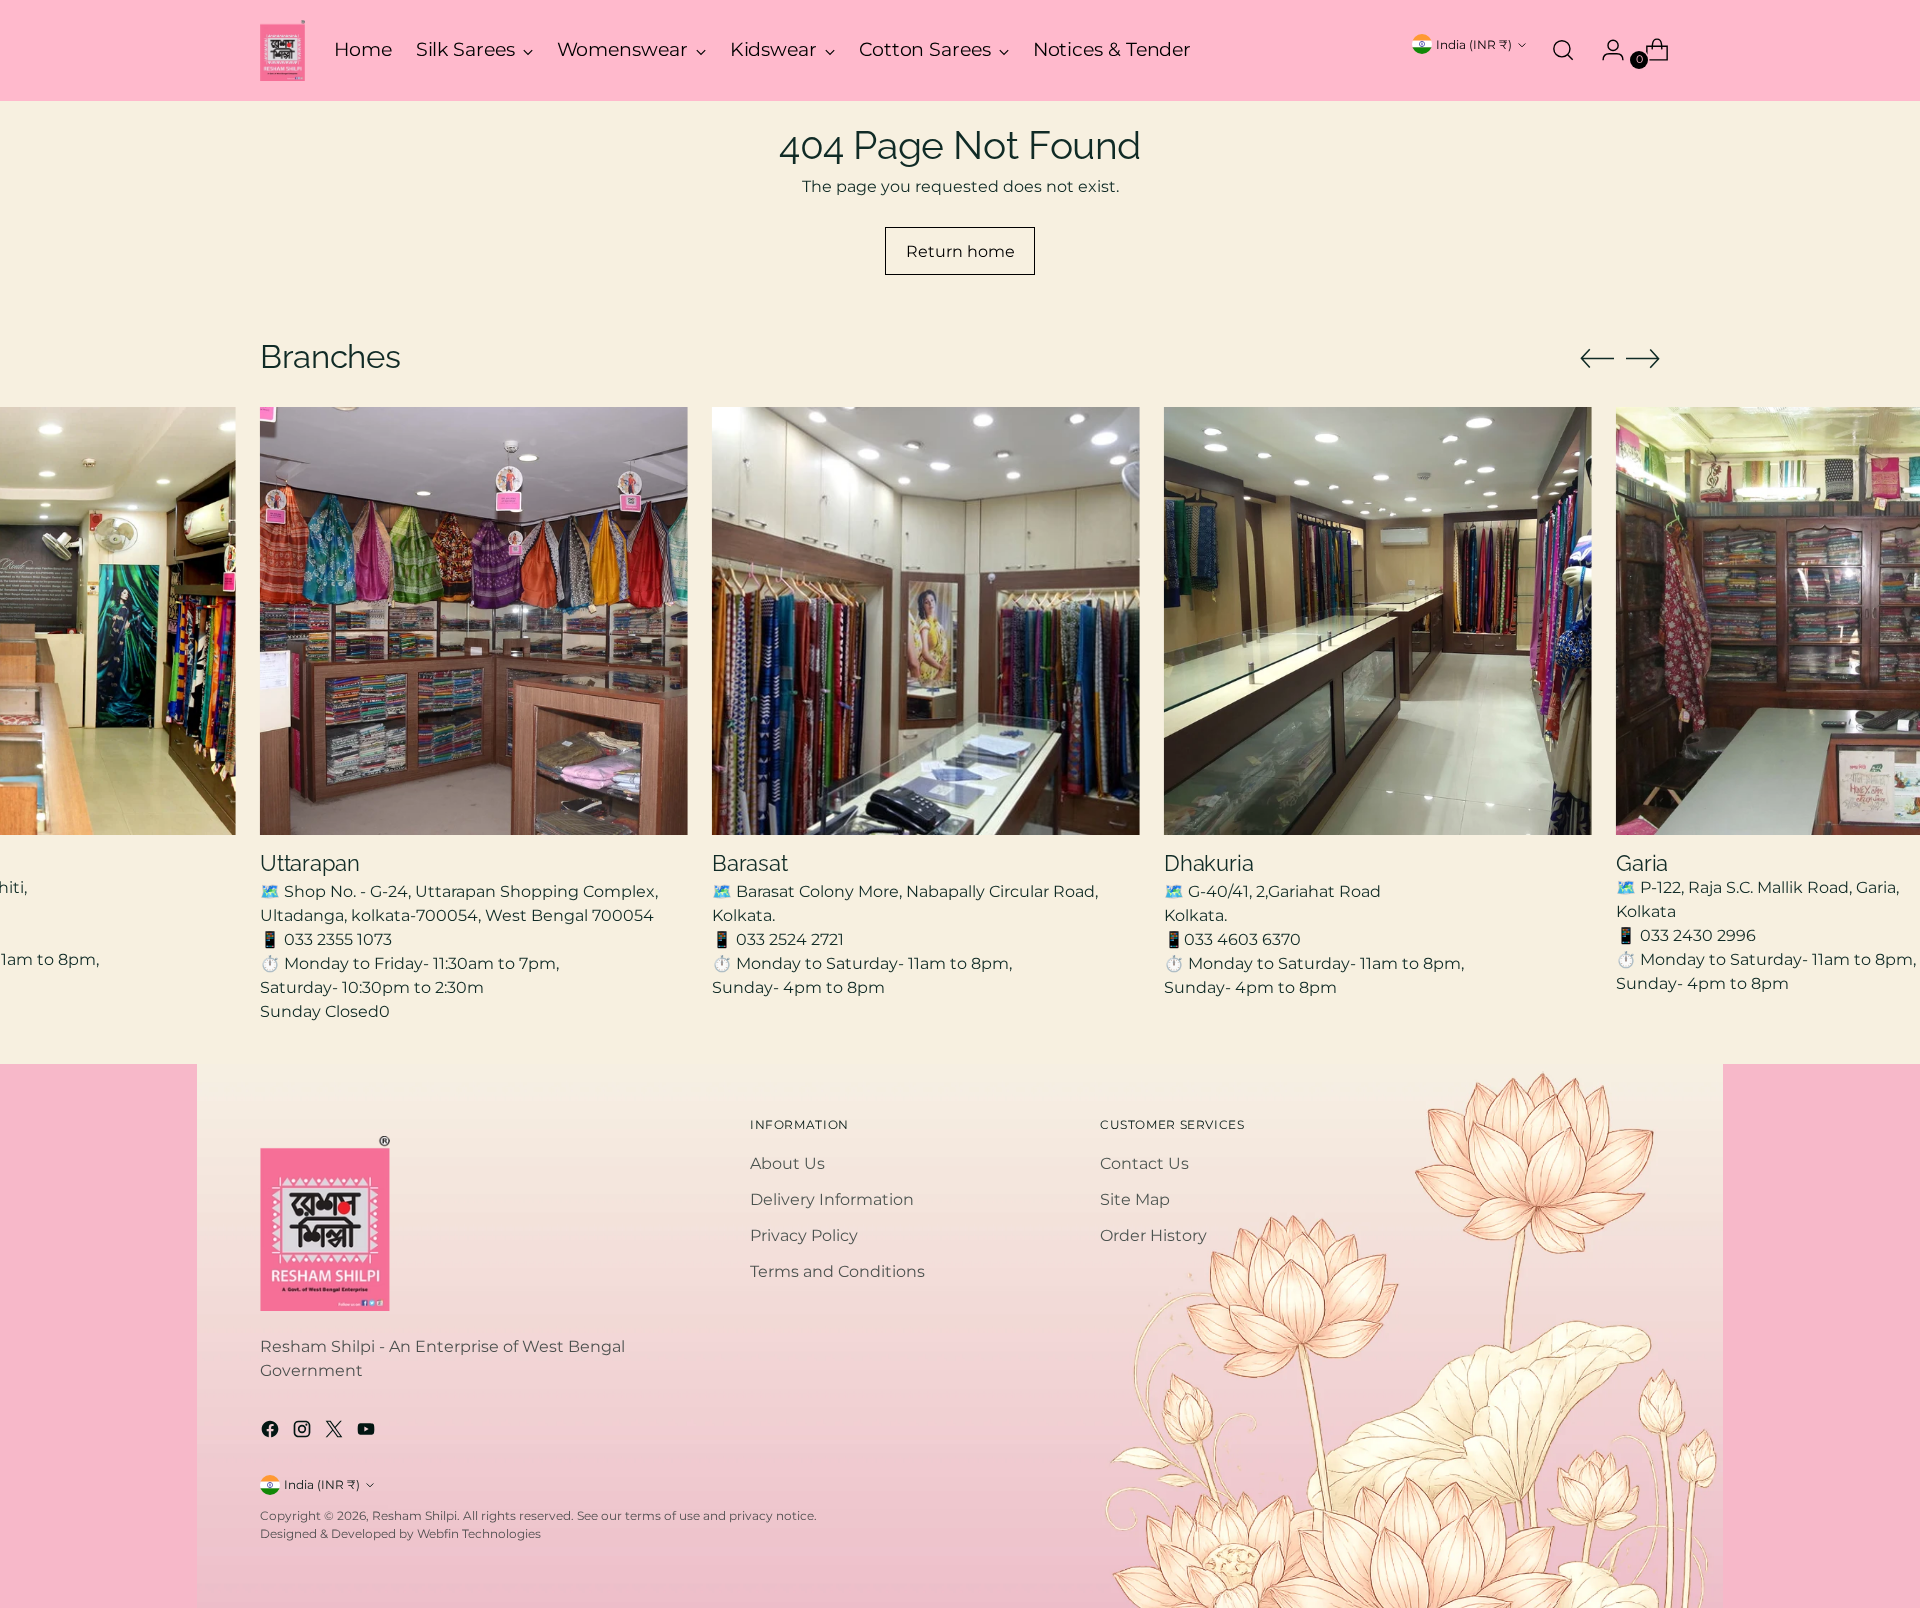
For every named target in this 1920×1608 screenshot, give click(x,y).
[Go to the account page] (1605, 50)
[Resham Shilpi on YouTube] (368, 1432)
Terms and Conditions (837, 1271)
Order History (1153, 1235)
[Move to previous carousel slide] (1597, 359)
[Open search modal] (1563, 50)
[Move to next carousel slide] (1643, 358)
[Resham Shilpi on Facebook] (272, 1432)
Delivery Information (832, 1199)
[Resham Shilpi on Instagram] (304, 1432)
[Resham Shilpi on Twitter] (336, 1432)
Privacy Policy (804, 1235)
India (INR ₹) (1474, 44)
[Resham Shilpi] (282, 50)
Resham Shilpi (414, 1515)
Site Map (1135, 1199)
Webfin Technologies (479, 1533)
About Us (787, 1163)
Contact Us (1144, 1163)
